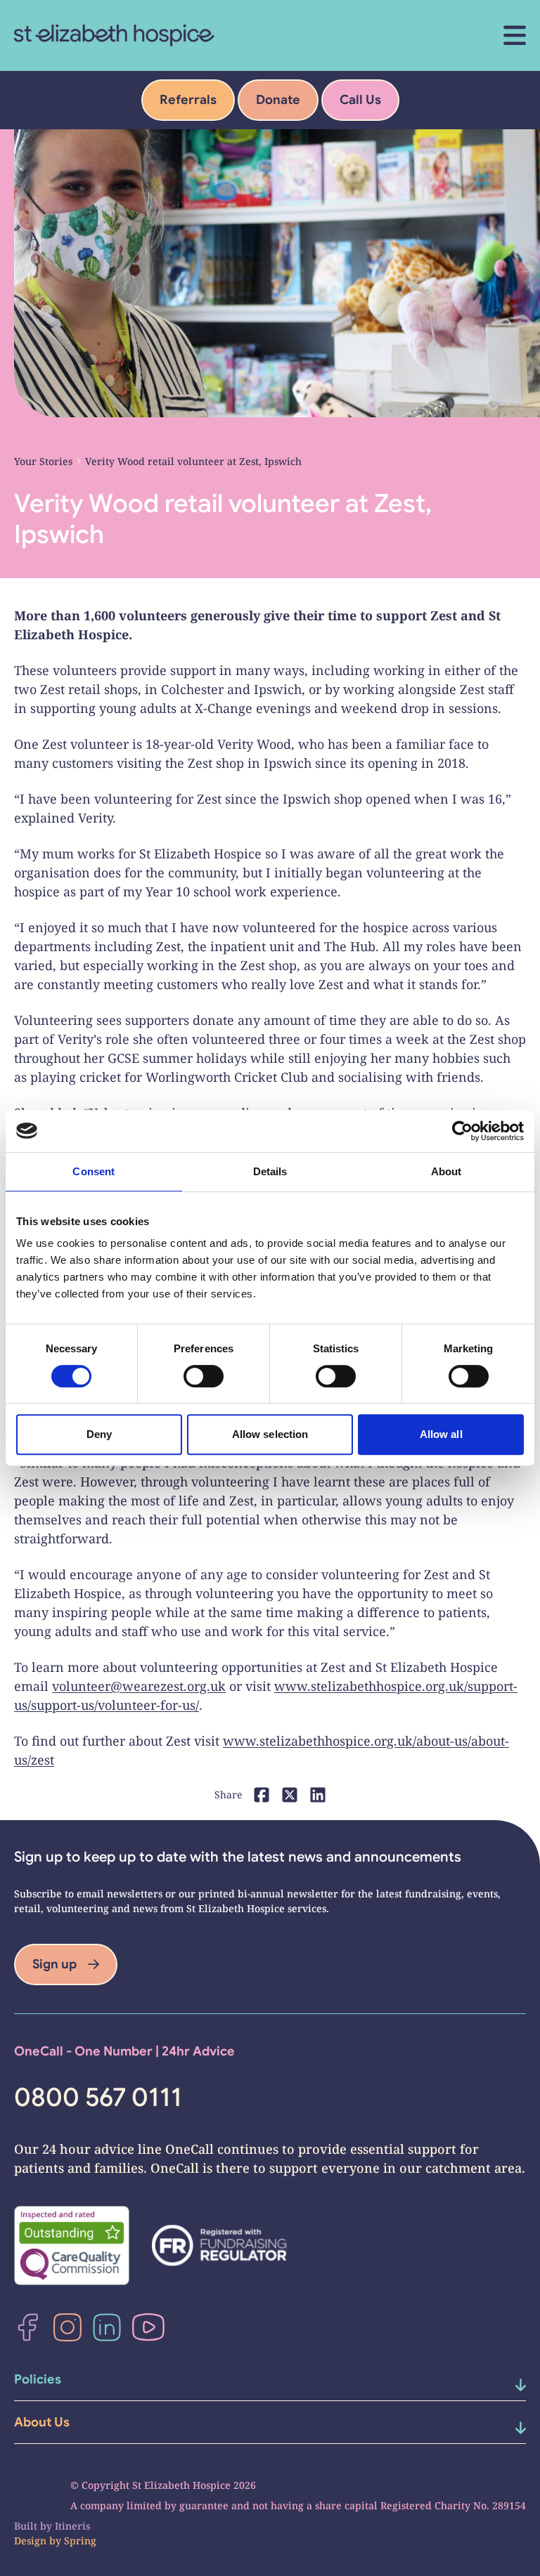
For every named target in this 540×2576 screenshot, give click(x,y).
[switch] (204, 1376)
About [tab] (446, 1171)
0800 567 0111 (98, 2098)
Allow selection (270, 1434)
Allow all (441, 1434)
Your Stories (43, 461)
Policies (38, 2379)
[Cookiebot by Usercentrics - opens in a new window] (462, 1131)
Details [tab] (270, 1171)
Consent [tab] (94, 1171)
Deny (99, 1434)
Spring (80, 2541)
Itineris (72, 2526)
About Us (42, 2422)
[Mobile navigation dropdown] (503, 2385)
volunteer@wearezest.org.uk (139, 1686)
